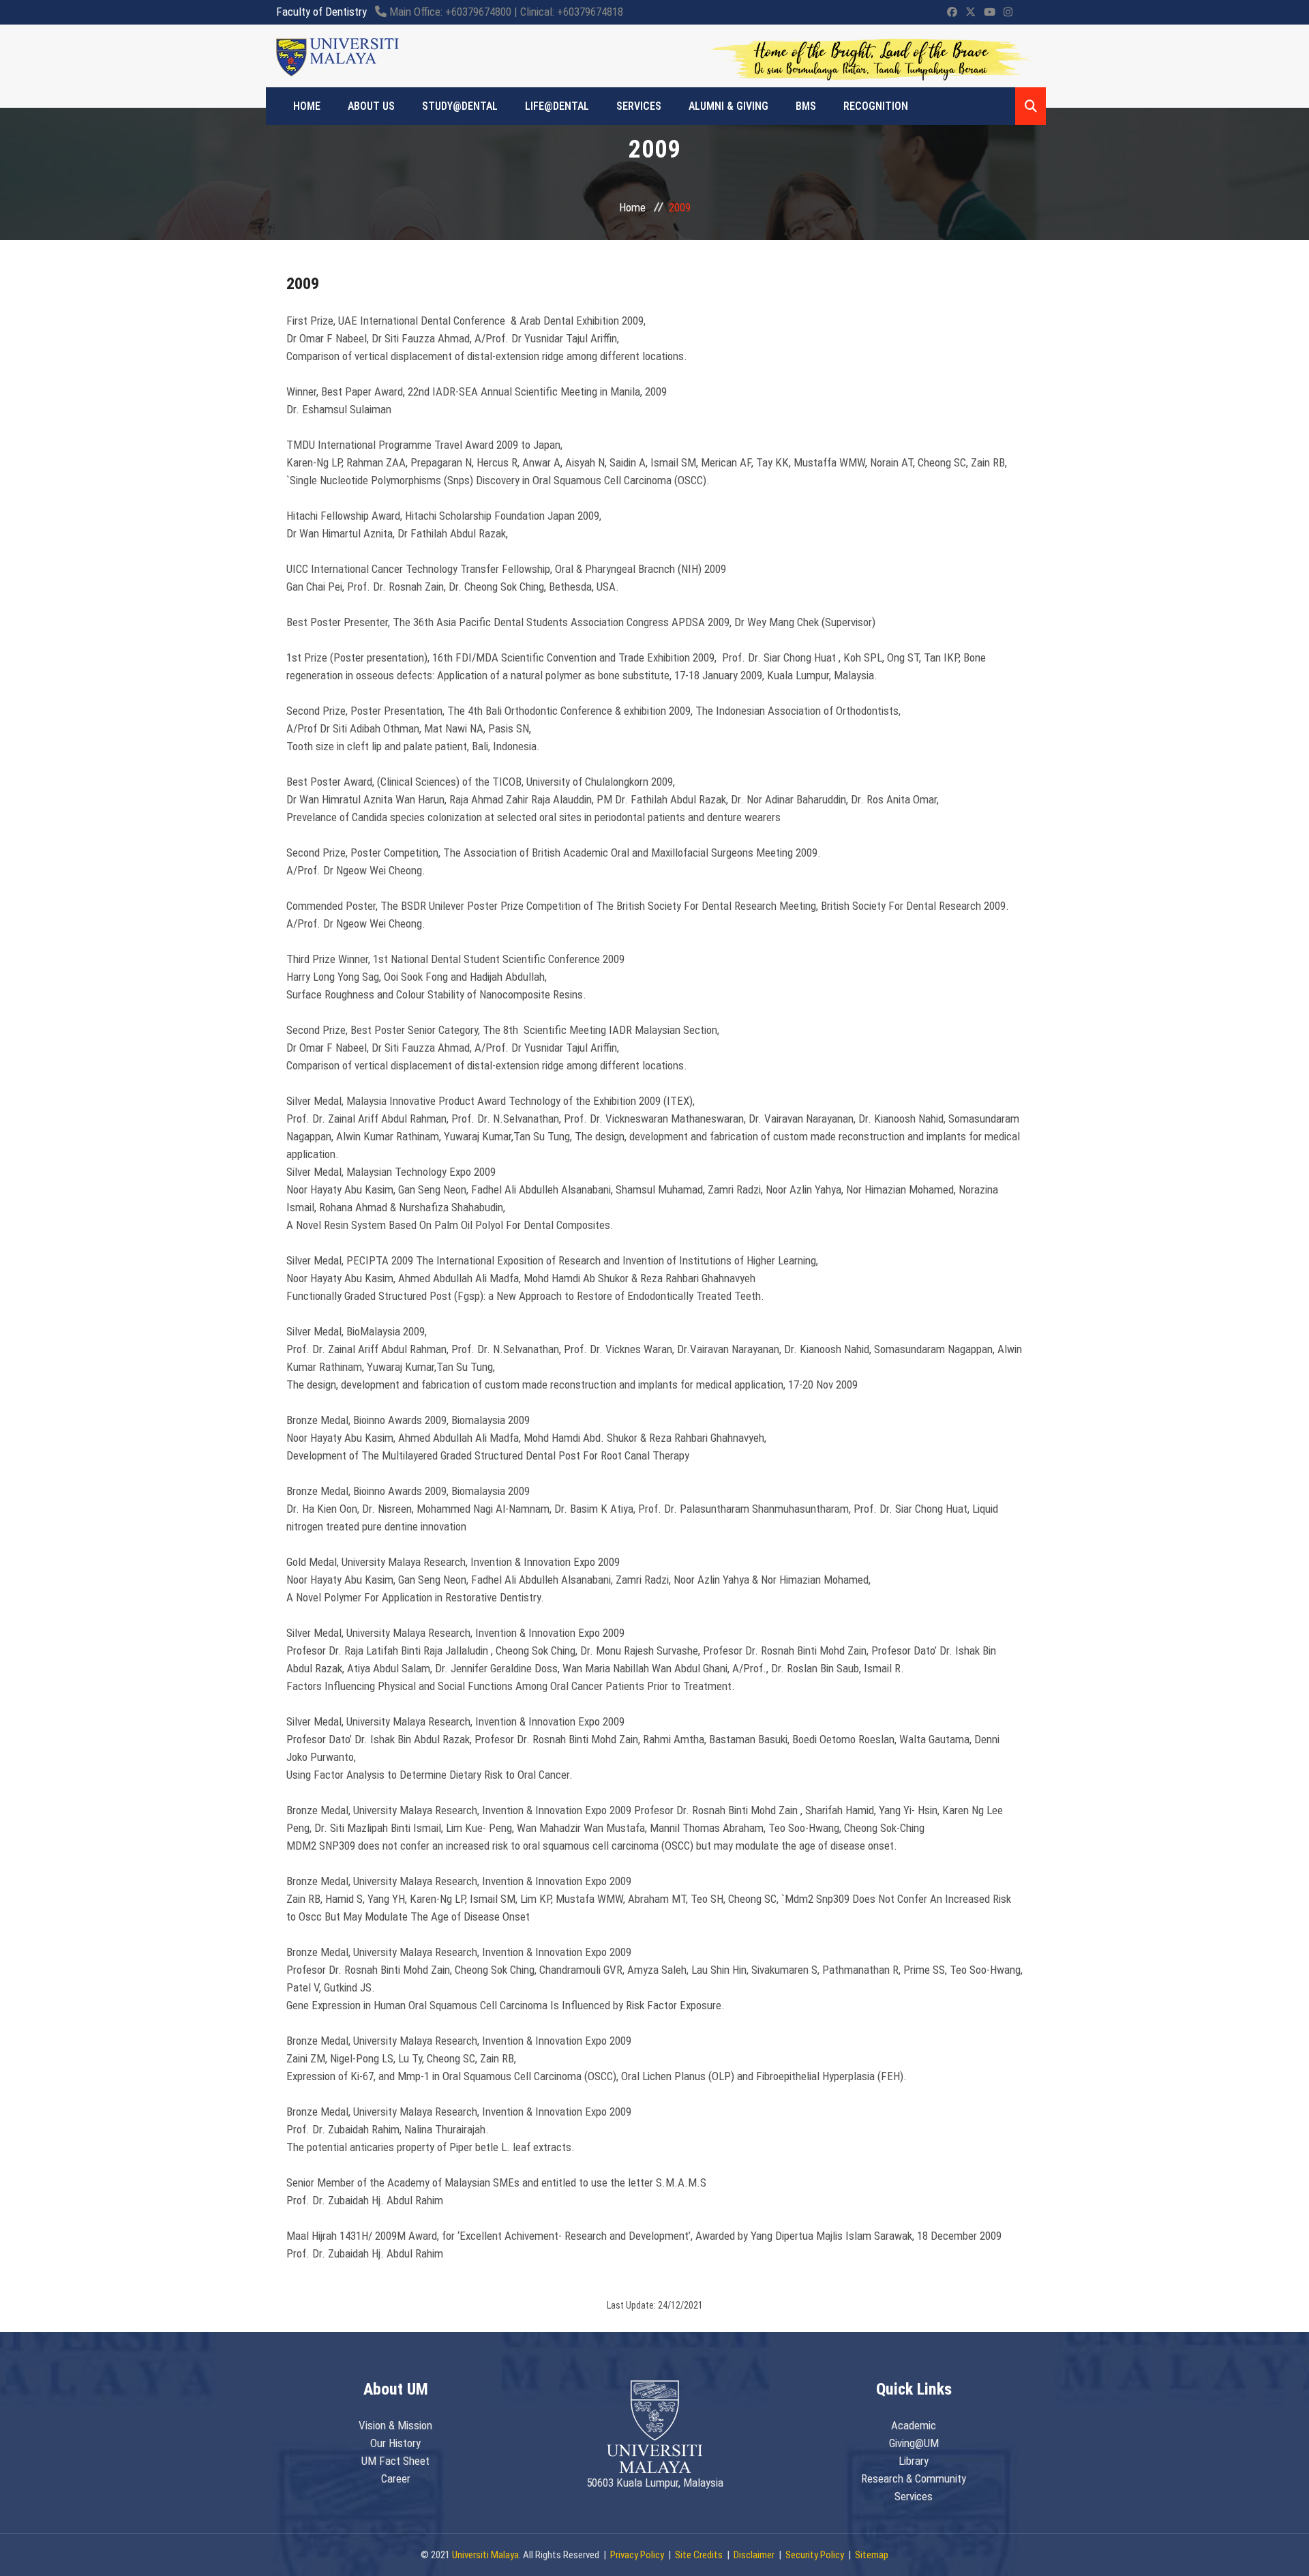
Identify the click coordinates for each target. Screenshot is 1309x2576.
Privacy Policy (637, 2555)
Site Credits (699, 2555)
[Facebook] (952, 12)
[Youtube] (990, 12)
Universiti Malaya (485, 2555)
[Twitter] (971, 12)
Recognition (876, 106)
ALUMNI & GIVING (728, 106)
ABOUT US (371, 106)
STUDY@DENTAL (460, 106)
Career (396, 2478)
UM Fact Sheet (395, 2461)
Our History (395, 2443)
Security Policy (815, 2555)
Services (639, 106)
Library (914, 2461)
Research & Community (914, 2478)
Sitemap (872, 2555)
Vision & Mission (395, 2425)
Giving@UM (914, 2443)
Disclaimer (754, 2555)
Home (632, 207)
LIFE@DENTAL (557, 106)
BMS (806, 106)
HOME (307, 106)
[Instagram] (1008, 12)
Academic (914, 2425)
